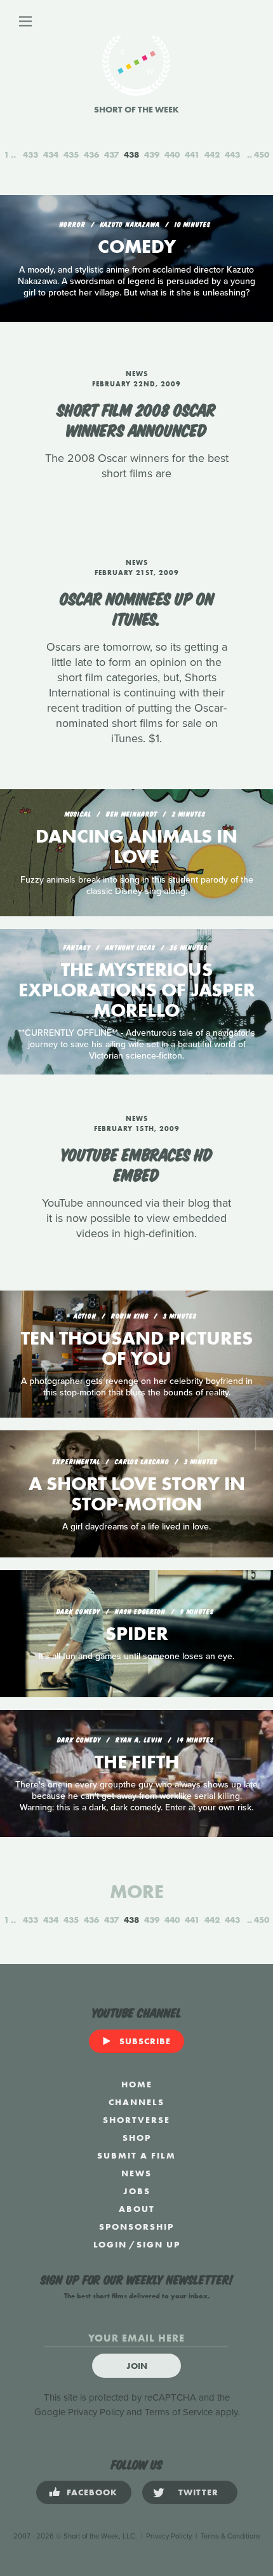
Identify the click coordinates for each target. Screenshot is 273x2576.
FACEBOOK (92, 2492)
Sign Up (158, 2244)
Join (137, 2366)
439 (152, 154)
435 (71, 154)
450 (262, 154)
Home (137, 2084)
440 (172, 154)
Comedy (137, 247)
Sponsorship (136, 2227)
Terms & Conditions (230, 2536)
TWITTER (198, 2492)
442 (212, 154)
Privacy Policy (96, 2412)
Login (110, 2244)
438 (131, 154)
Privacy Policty (169, 2536)
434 (51, 154)
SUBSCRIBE (145, 2041)
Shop (137, 2138)
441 (192, 154)
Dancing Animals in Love (136, 846)
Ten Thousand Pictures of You (137, 1348)
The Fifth (137, 1762)
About (137, 2209)
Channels (136, 2102)
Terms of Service (179, 2412)
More (137, 1892)
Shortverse (136, 2120)
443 (232, 154)
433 (30, 154)
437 (111, 154)
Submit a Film (136, 2155)
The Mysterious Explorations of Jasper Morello (137, 990)
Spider (137, 1634)
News (136, 2173)
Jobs (137, 2191)
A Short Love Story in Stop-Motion (137, 1494)
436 (91, 154)
